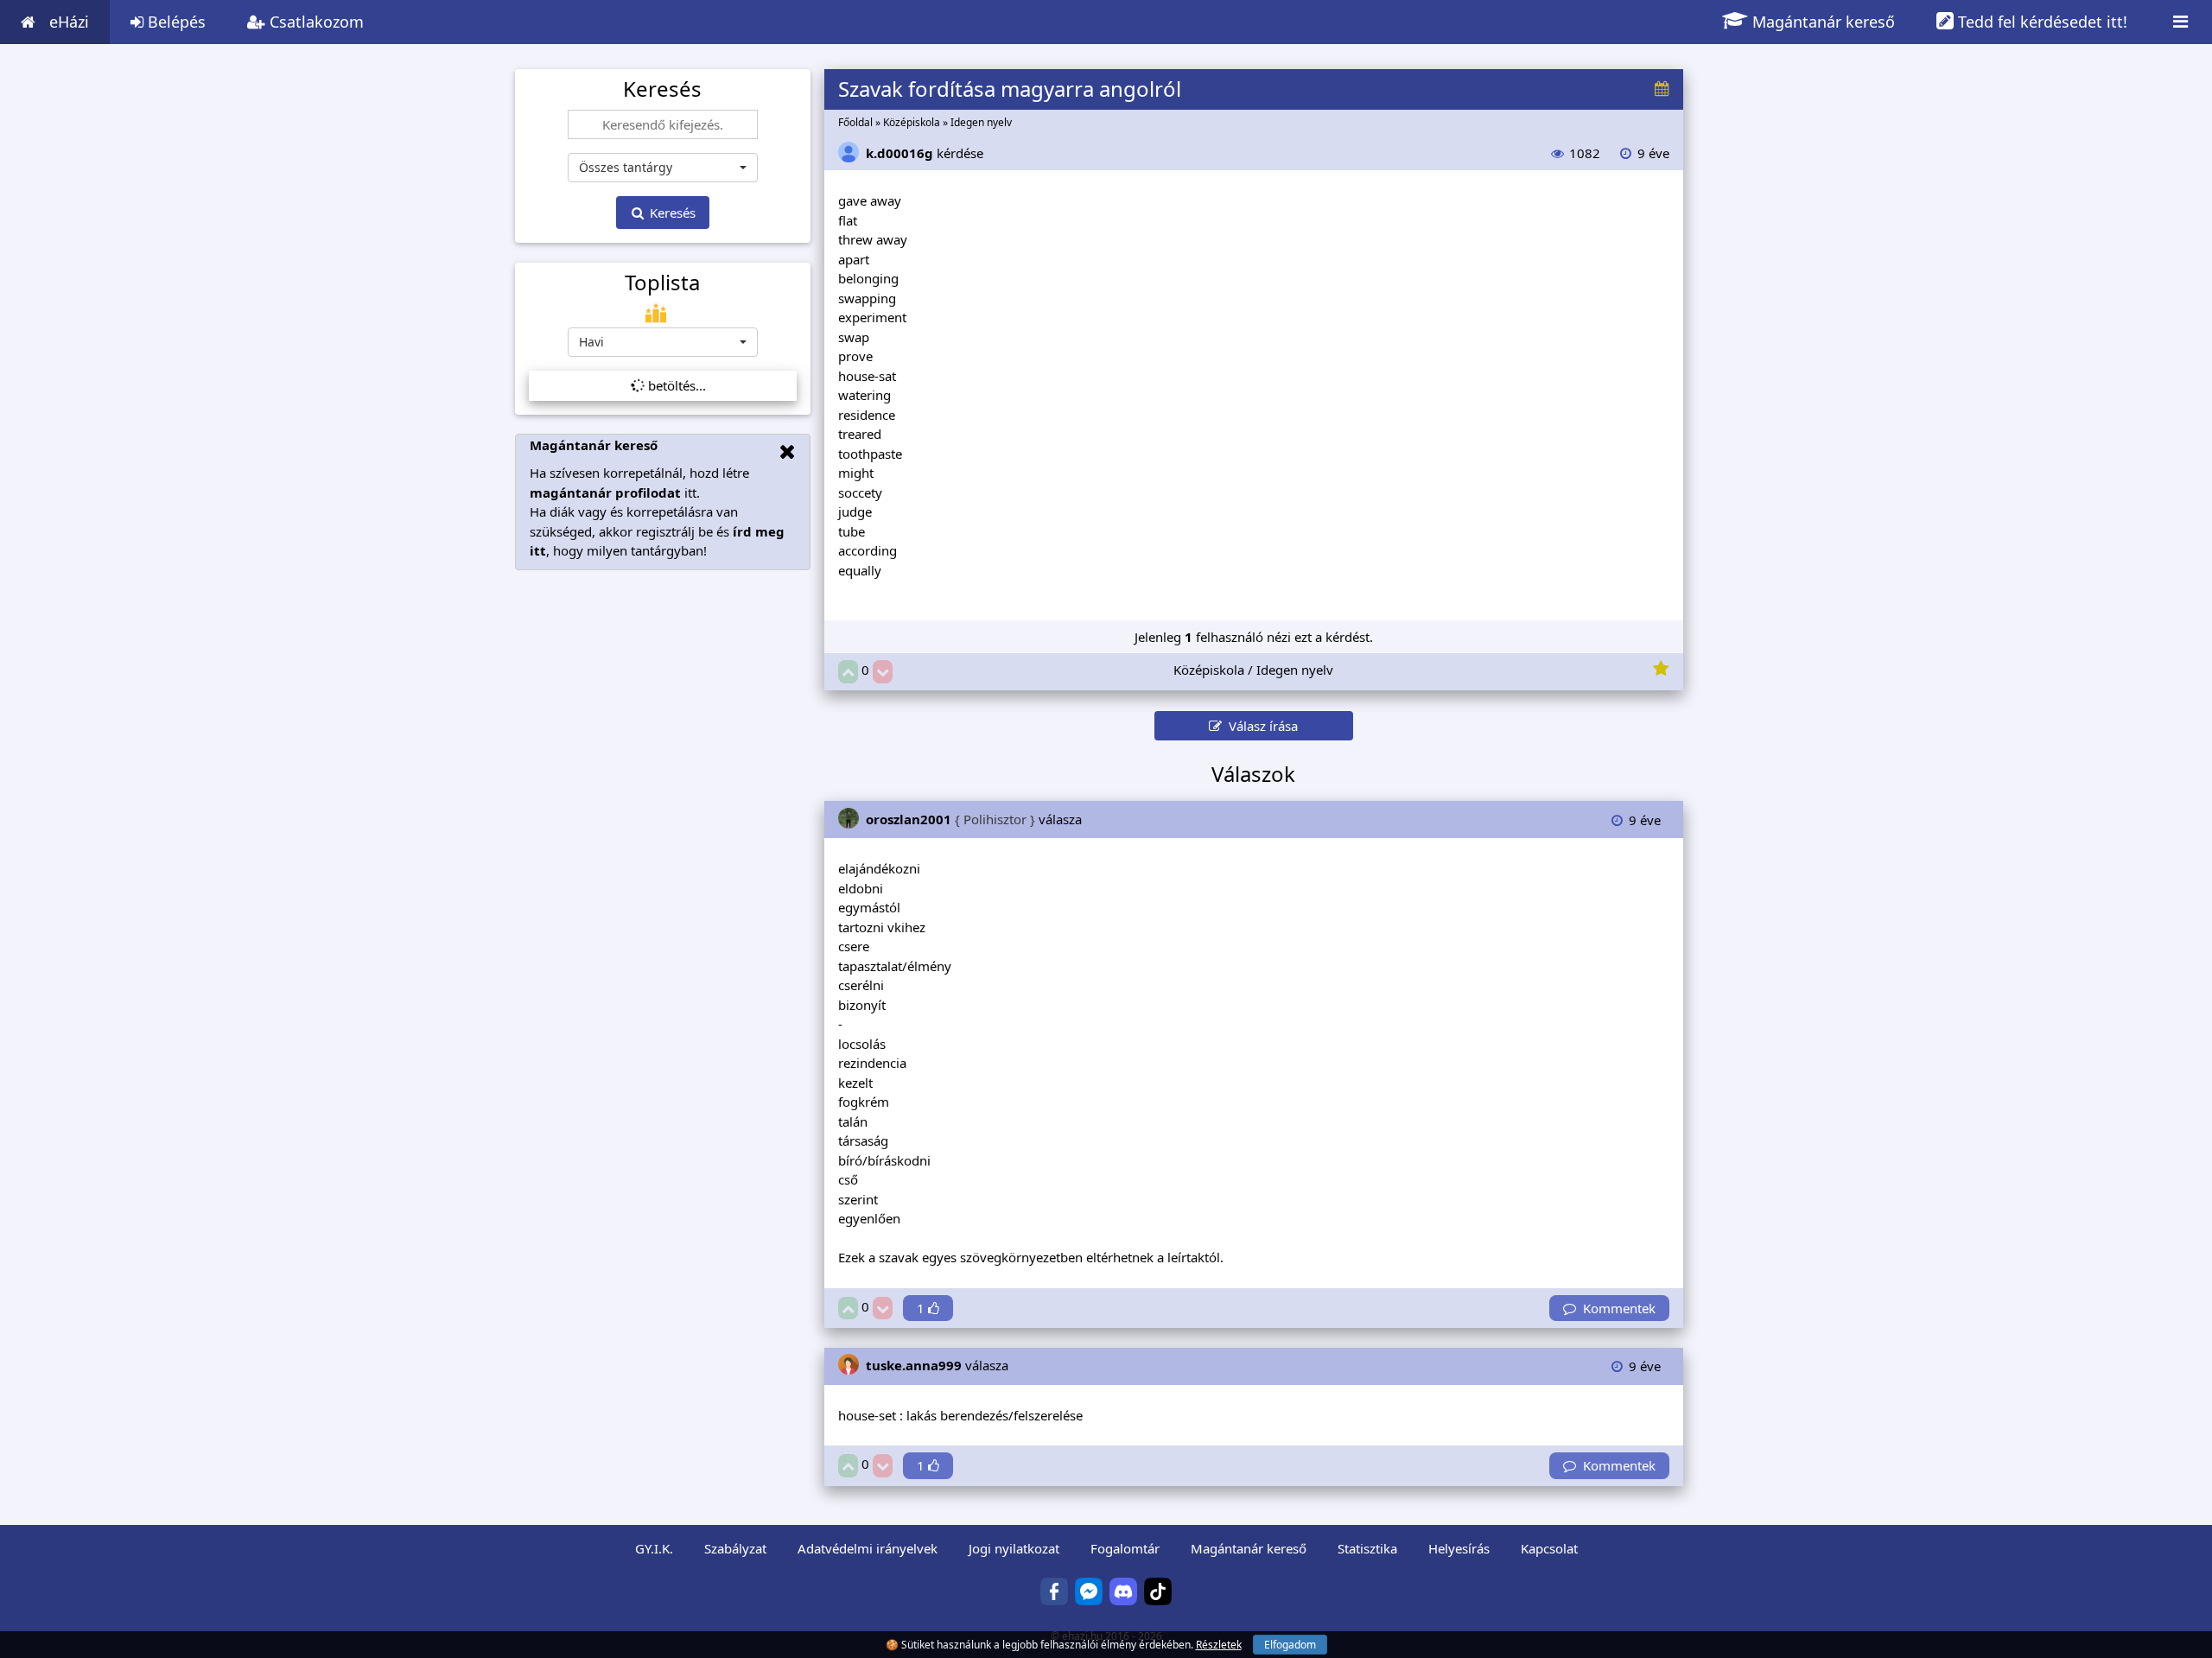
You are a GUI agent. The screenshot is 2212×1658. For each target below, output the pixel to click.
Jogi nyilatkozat (1014, 1548)
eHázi (69, 22)
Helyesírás (1459, 1548)
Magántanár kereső (1821, 22)
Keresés (671, 213)
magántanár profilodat (605, 492)
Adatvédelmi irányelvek (868, 1548)
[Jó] (848, 672)
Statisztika (1367, 1548)
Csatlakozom (315, 22)
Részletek (1219, 1645)
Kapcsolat (1549, 1548)
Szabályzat (735, 1548)
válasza (974, 819)
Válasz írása (1260, 726)
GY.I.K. (654, 1548)
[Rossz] (883, 672)
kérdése (925, 153)
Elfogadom (1290, 1645)
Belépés (175, 22)
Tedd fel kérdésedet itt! (2040, 22)
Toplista (662, 283)
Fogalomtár (1125, 1548)
